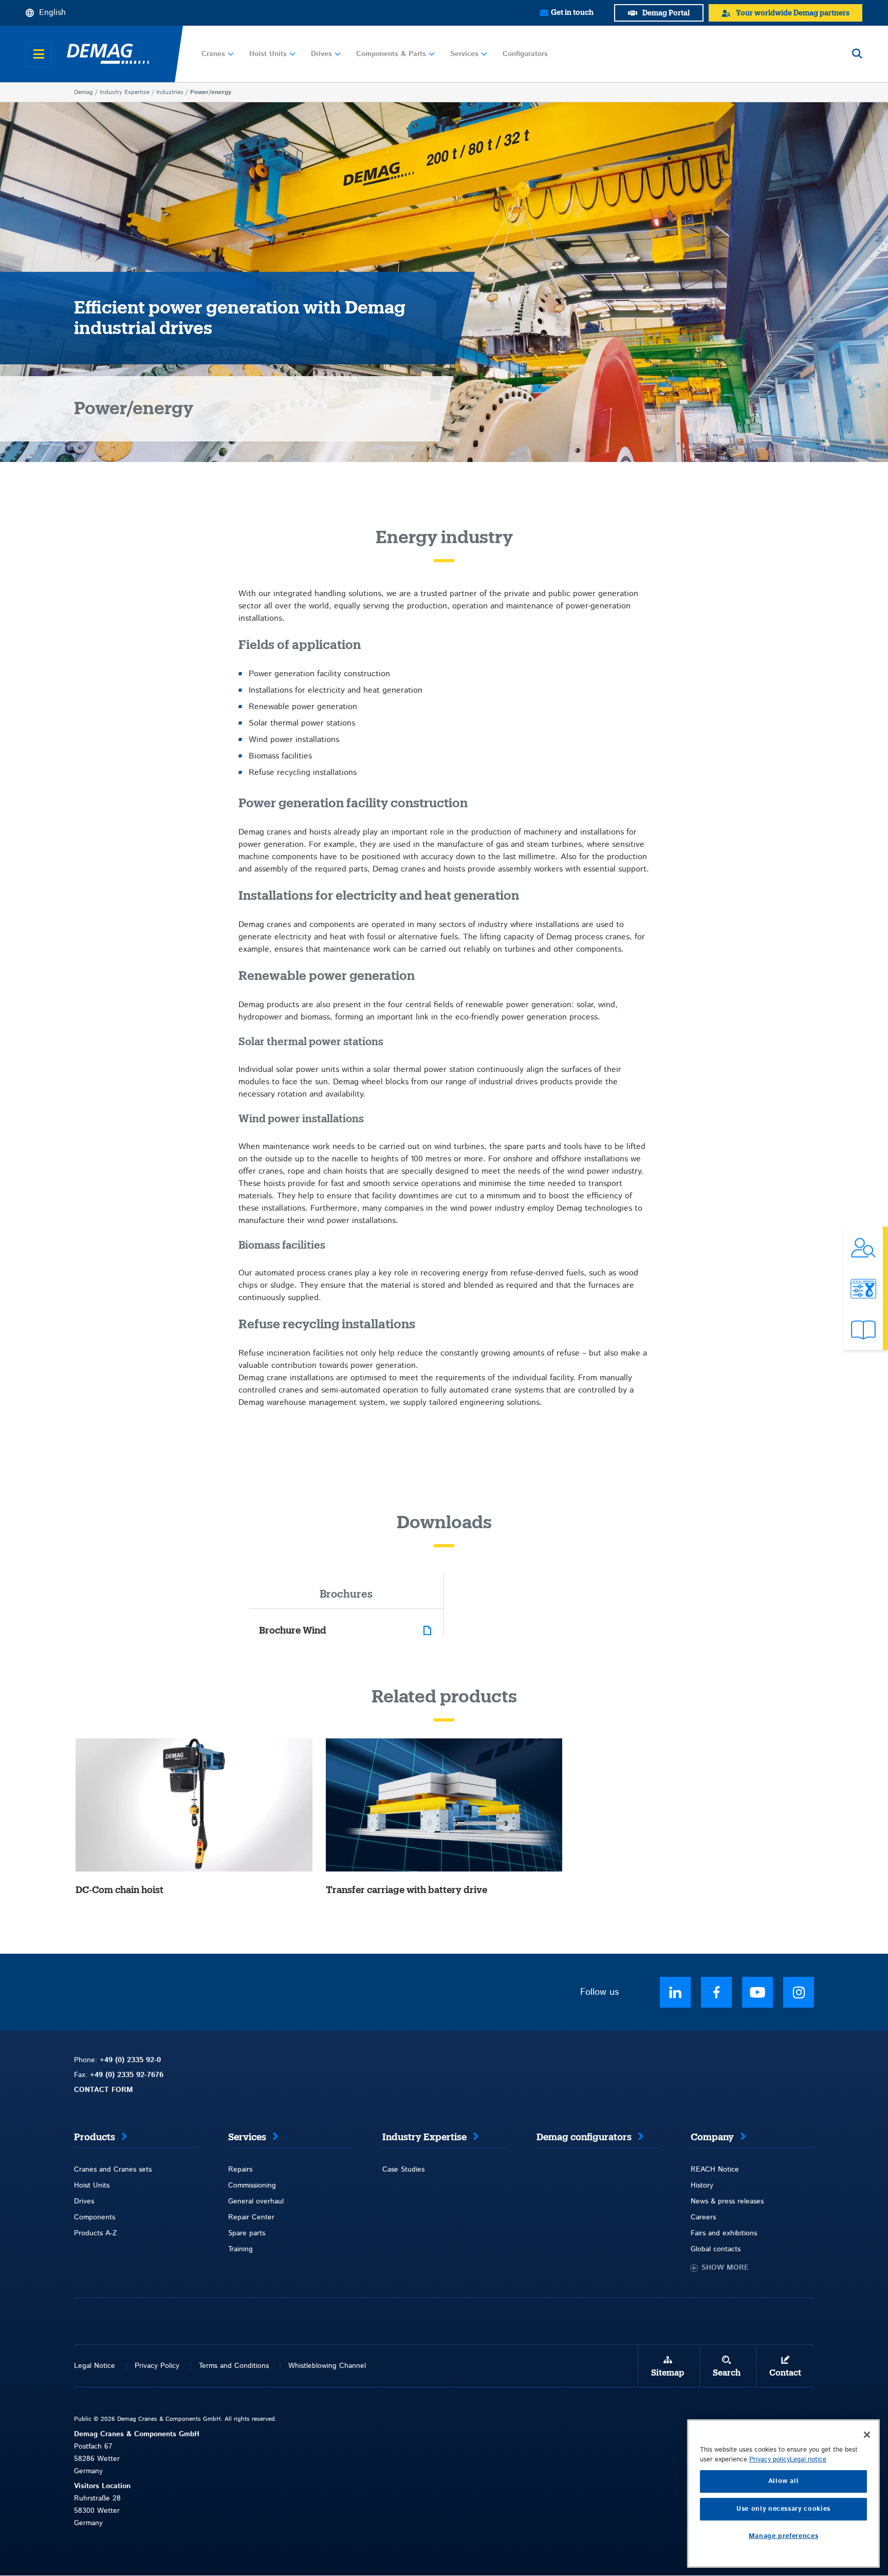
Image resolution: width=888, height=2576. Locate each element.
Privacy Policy (157, 2366)
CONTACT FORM (104, 2090)
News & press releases (727, 2201)
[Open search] (857, 54)
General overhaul (256, 2201)
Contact (785, 2373)
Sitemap (668, 2373)
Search (727, 2373)
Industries (170, 92)
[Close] (867, 2435)
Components (95, 2217)
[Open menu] (39, 54)
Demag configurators (584, 2137)
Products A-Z (95, 2233)
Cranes (213, 54)
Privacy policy (770, 2460)
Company (712, 2137)
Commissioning (252, 2185)
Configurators (525, 54)
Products (95, 2137)
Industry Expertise (125, 92)
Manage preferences (784, 2536)
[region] (783, 2494)
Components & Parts (391, 54)
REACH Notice (715, 2170)
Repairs (240, 2170)
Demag (84, 92)
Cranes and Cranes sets (113, 2170)
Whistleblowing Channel (327, 2366)
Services (464, 54)
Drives (321, 54)
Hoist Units (268, 54)
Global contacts (716, 2249)
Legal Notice (95, 2366)
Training (240, 2249)
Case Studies (403, 2170)
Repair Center (251, 2217)
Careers (703, 2217)
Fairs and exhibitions (724, 2233)
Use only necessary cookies (783, 2509)
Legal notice (808, 2460)
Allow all (784, 2481)
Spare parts (247, 2233)
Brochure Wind (293, 1630)
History (702, 2185)
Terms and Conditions (234, 2366)
